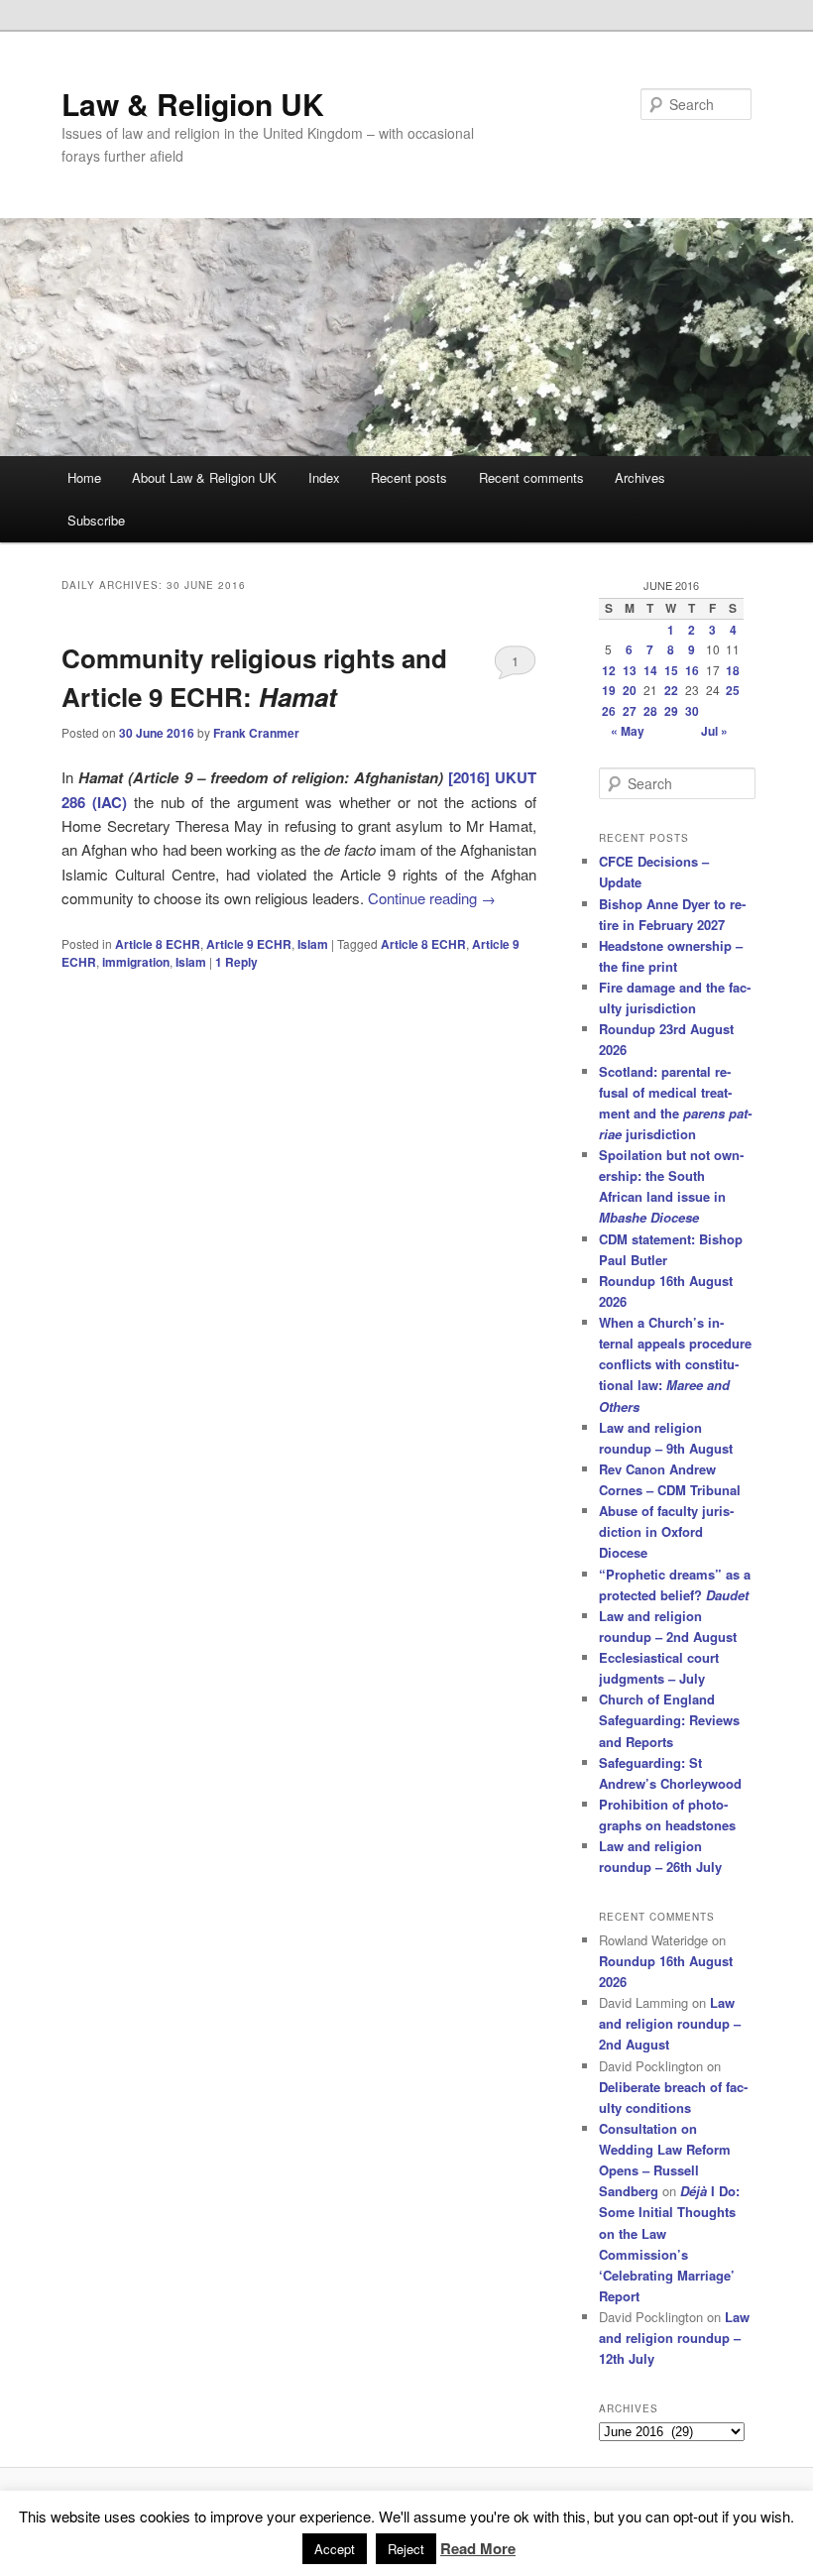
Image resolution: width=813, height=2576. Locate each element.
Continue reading (432, 898)
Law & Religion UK (193, 104)
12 (609, 670)
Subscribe (96, 520)
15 (671, 670)
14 (650, 670)
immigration (136, 962)
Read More (478, 2548)
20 (630, 690)
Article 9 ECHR (249, 944)
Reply (236, 962)
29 (671, 711)
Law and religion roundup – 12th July (674, 2338)
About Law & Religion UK (204, 477)
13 (630, 670)
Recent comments (531, 477)
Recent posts (409, 477)
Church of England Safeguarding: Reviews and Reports (669, 1720)
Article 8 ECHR (158, 944)
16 (692, 670)
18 (733, 670)
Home (84, 477)
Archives (640, 477)
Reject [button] (406, 2549)
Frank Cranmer (256, 733)
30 (692, 711)
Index (324, 477)
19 (609, 690)
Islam (313, 944)
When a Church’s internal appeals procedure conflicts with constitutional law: (675, 1364)
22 (671, 690)
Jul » (714, 731)
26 (609, 711)
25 (733, 690)
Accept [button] (335, 2549)
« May (628, 731)
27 (630, 711)
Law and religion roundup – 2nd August (670, 2023)
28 (650, 711)
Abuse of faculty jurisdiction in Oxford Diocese (666, 1531)
